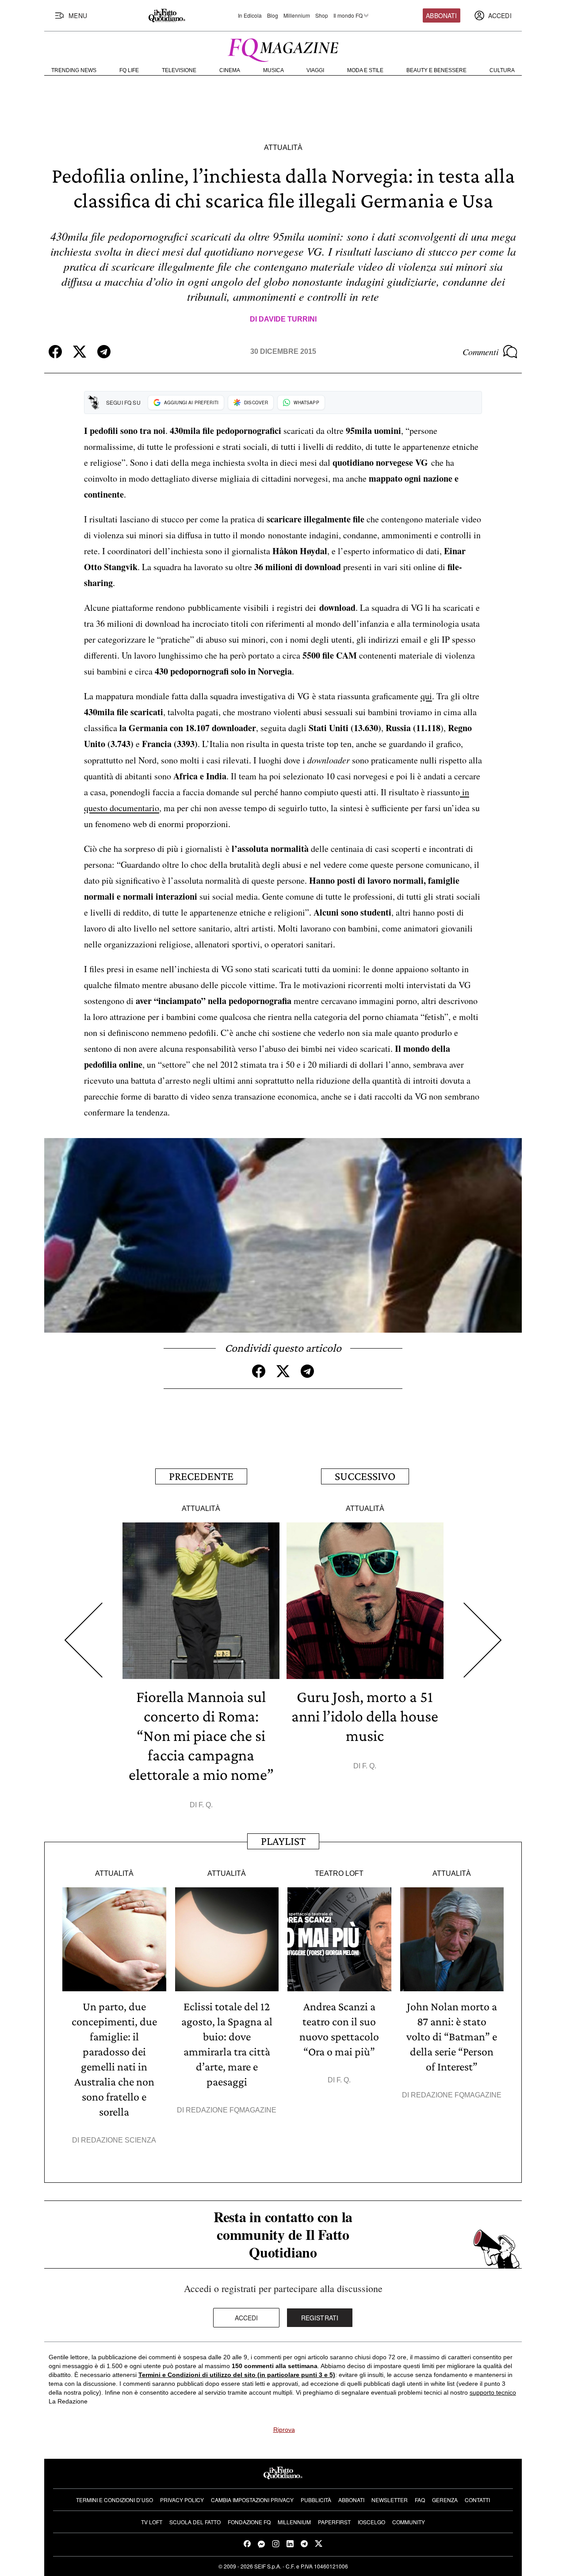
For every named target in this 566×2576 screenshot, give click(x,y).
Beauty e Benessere (436, 70)
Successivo (365, 1476)
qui (426, 696)
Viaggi (315, 70)
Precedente (201, 1476)
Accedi (247, 2318)
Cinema (230, 70)
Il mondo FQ (348, 15)
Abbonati (441, 15)
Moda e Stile (365, 70)
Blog (273, 15)
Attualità (283, 148)
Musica (273, 70)
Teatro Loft (339, 1873)
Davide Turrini (288, 319)
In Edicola (250, 15)
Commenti (481, 352)
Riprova (284, 2430)
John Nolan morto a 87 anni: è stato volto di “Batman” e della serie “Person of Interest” (452, 2037)
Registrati (320, 2318)
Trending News (74, 70)
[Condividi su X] (80, 352)
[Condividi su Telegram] (104, 352)
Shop (322, 15)
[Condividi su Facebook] (55, 352)
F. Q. (206, 1805)
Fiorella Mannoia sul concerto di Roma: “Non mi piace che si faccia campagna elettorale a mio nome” (201, 1736)
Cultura (502, 70)
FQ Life (129, 70)
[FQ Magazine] (283, 48)
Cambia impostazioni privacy (252, 2500)
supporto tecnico (493, 2392)
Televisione (179, 70)
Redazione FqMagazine (231, 2110)
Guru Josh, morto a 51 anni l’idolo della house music (365, 1716)
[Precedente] (83, 1640)
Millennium (297, 15)
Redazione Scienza (119, 2140)
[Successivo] (483, 1640)
